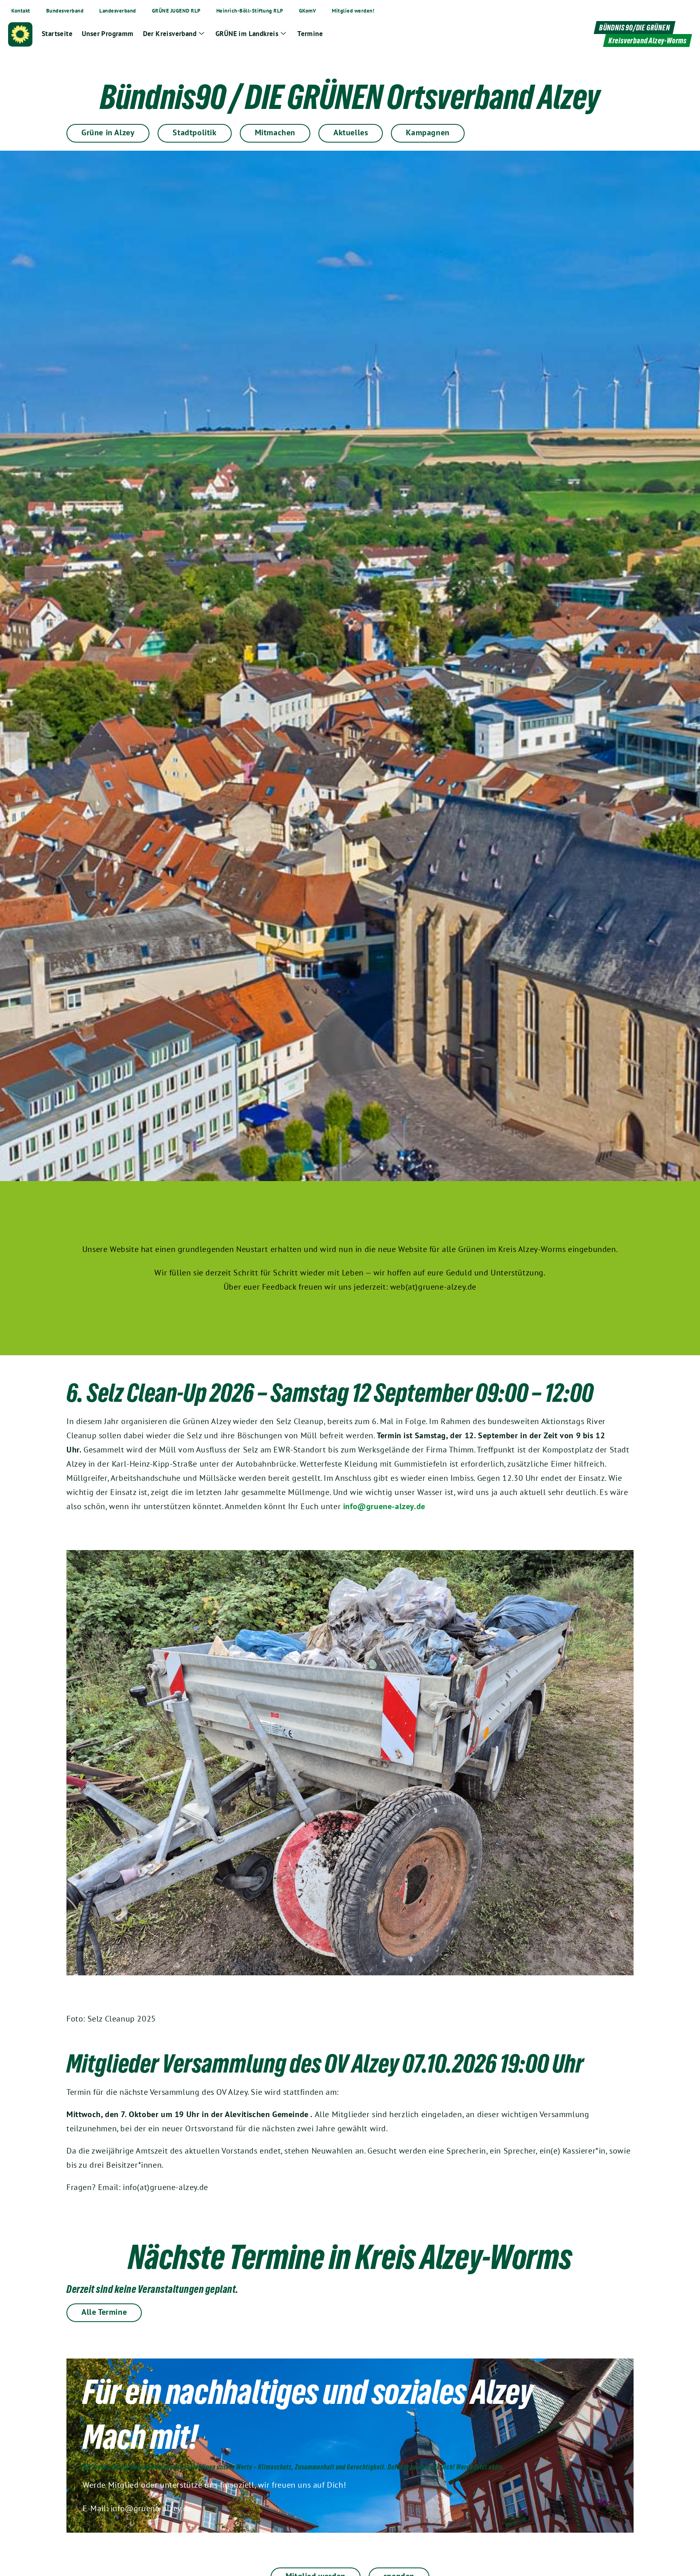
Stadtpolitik (194, 132)
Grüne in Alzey (108, 132)
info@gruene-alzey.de (384, 1506)
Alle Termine (104, 2312)
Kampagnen (428, 132)
